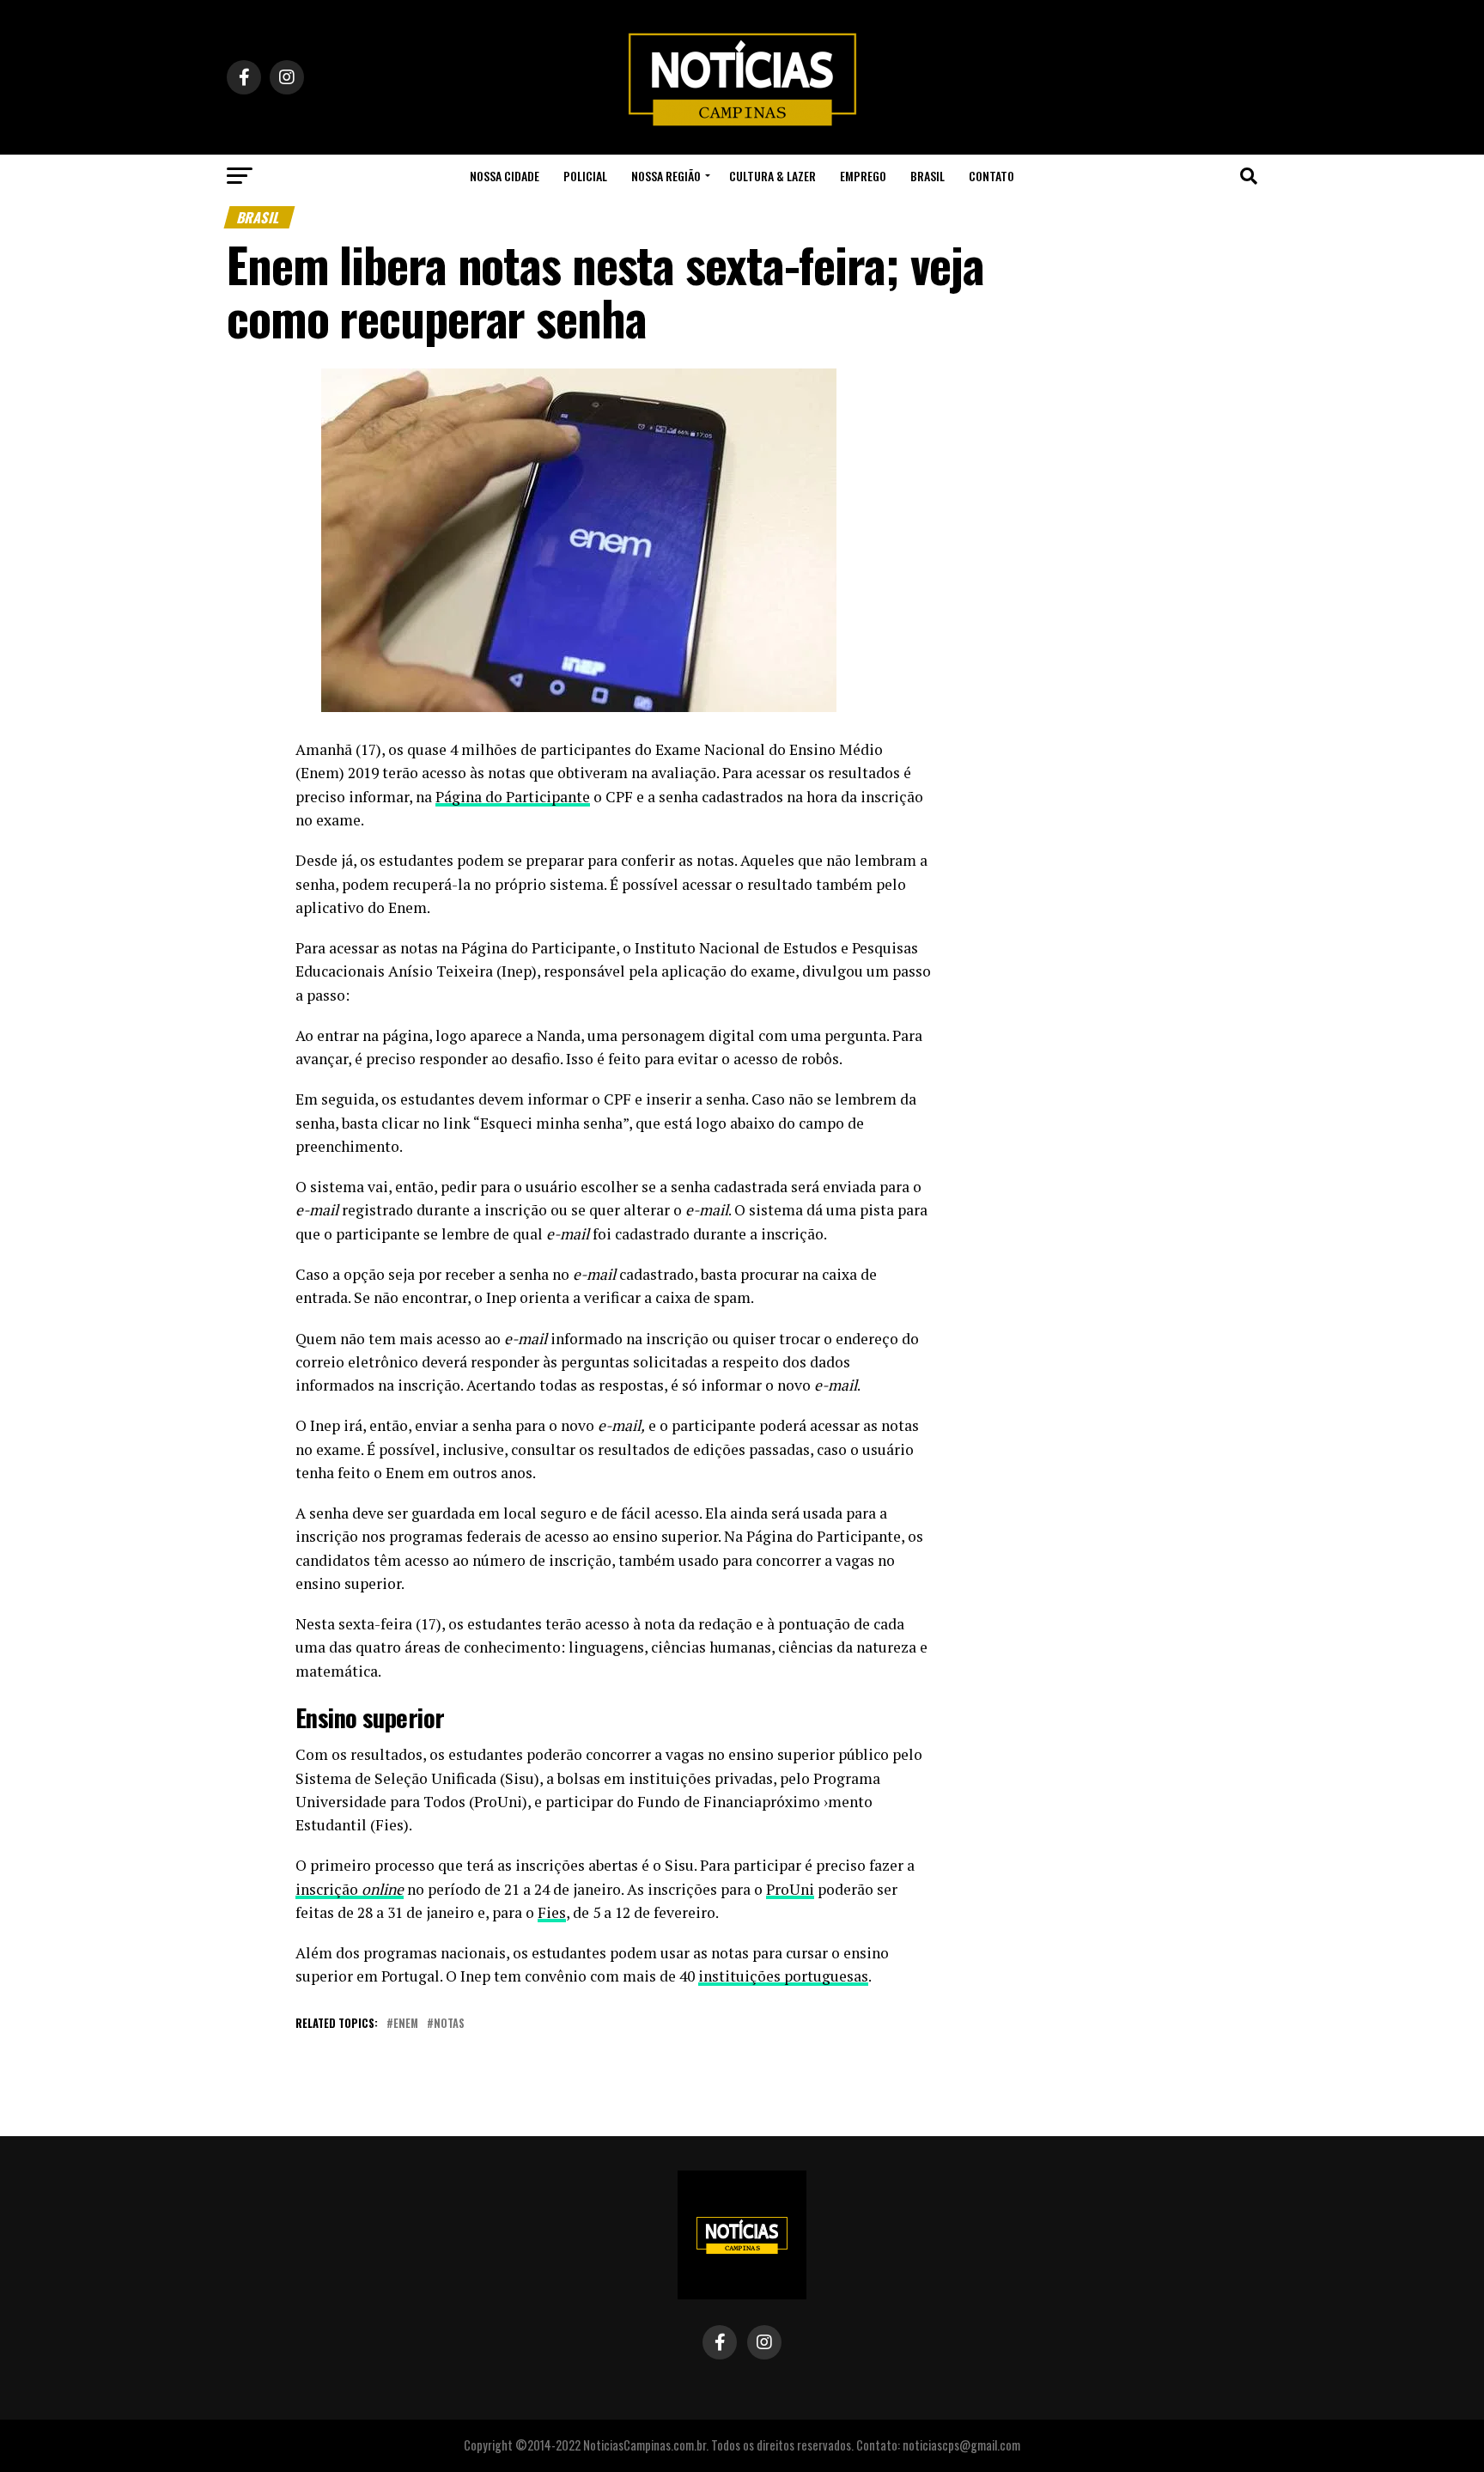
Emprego (863, 176)
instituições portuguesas (783, 1976)
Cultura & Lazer (772, 176)
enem (406, 2024)
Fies (552, 1912)
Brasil (927, 176)
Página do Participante (513, 797)
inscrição (350, 1889)
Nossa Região (666, 176)
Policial (585, 176)
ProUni (790, 1889)
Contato (991, 176)
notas (449, 2024)
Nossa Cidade (505, 176)
